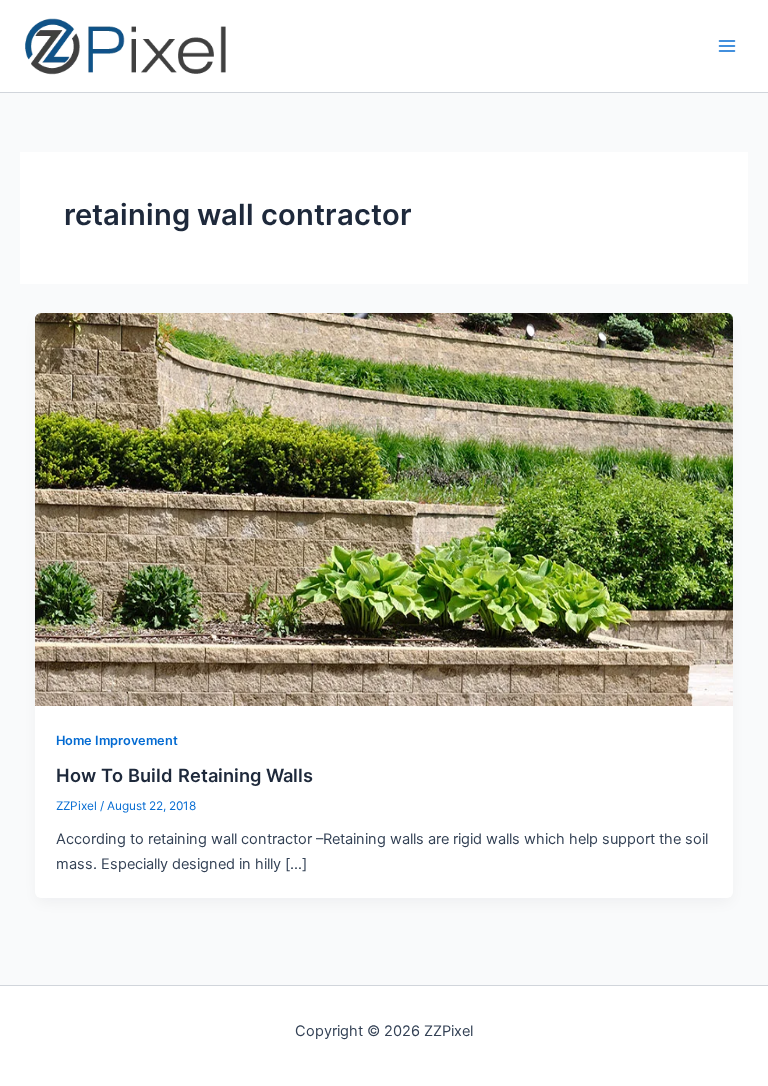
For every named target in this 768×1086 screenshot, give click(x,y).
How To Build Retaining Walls (184, 775)
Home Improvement (117, 740)
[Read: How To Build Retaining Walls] (384, 509)
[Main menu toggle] (727, 46)
